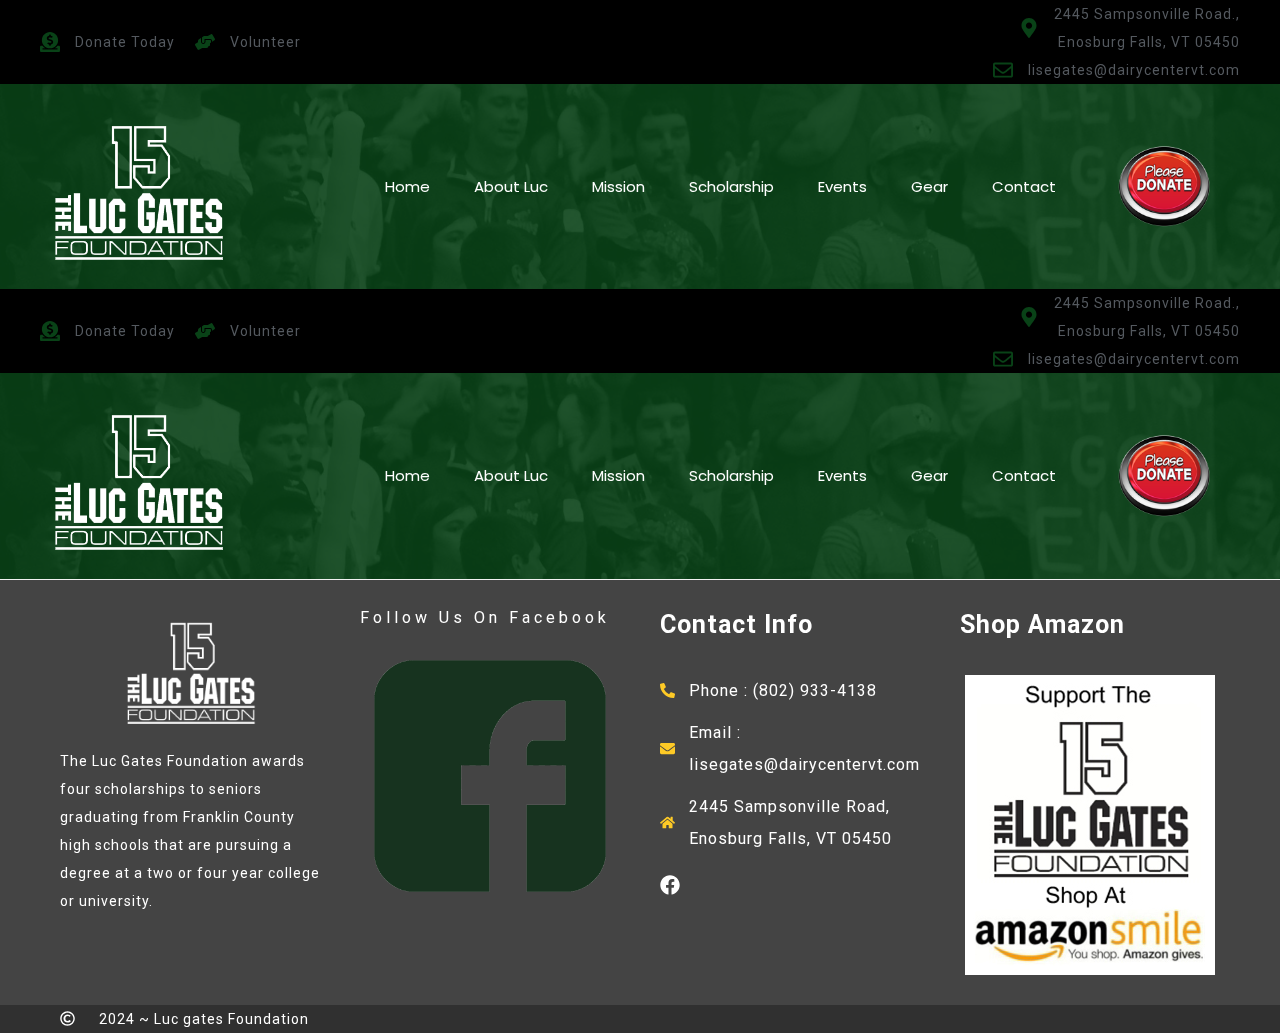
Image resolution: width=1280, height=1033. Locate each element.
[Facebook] (670, 885)
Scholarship (731, 186)
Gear (929, 186)
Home (407, 186)
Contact (1024, 186)
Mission (618, 186)
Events (842, 186)
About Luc (511, 186)
